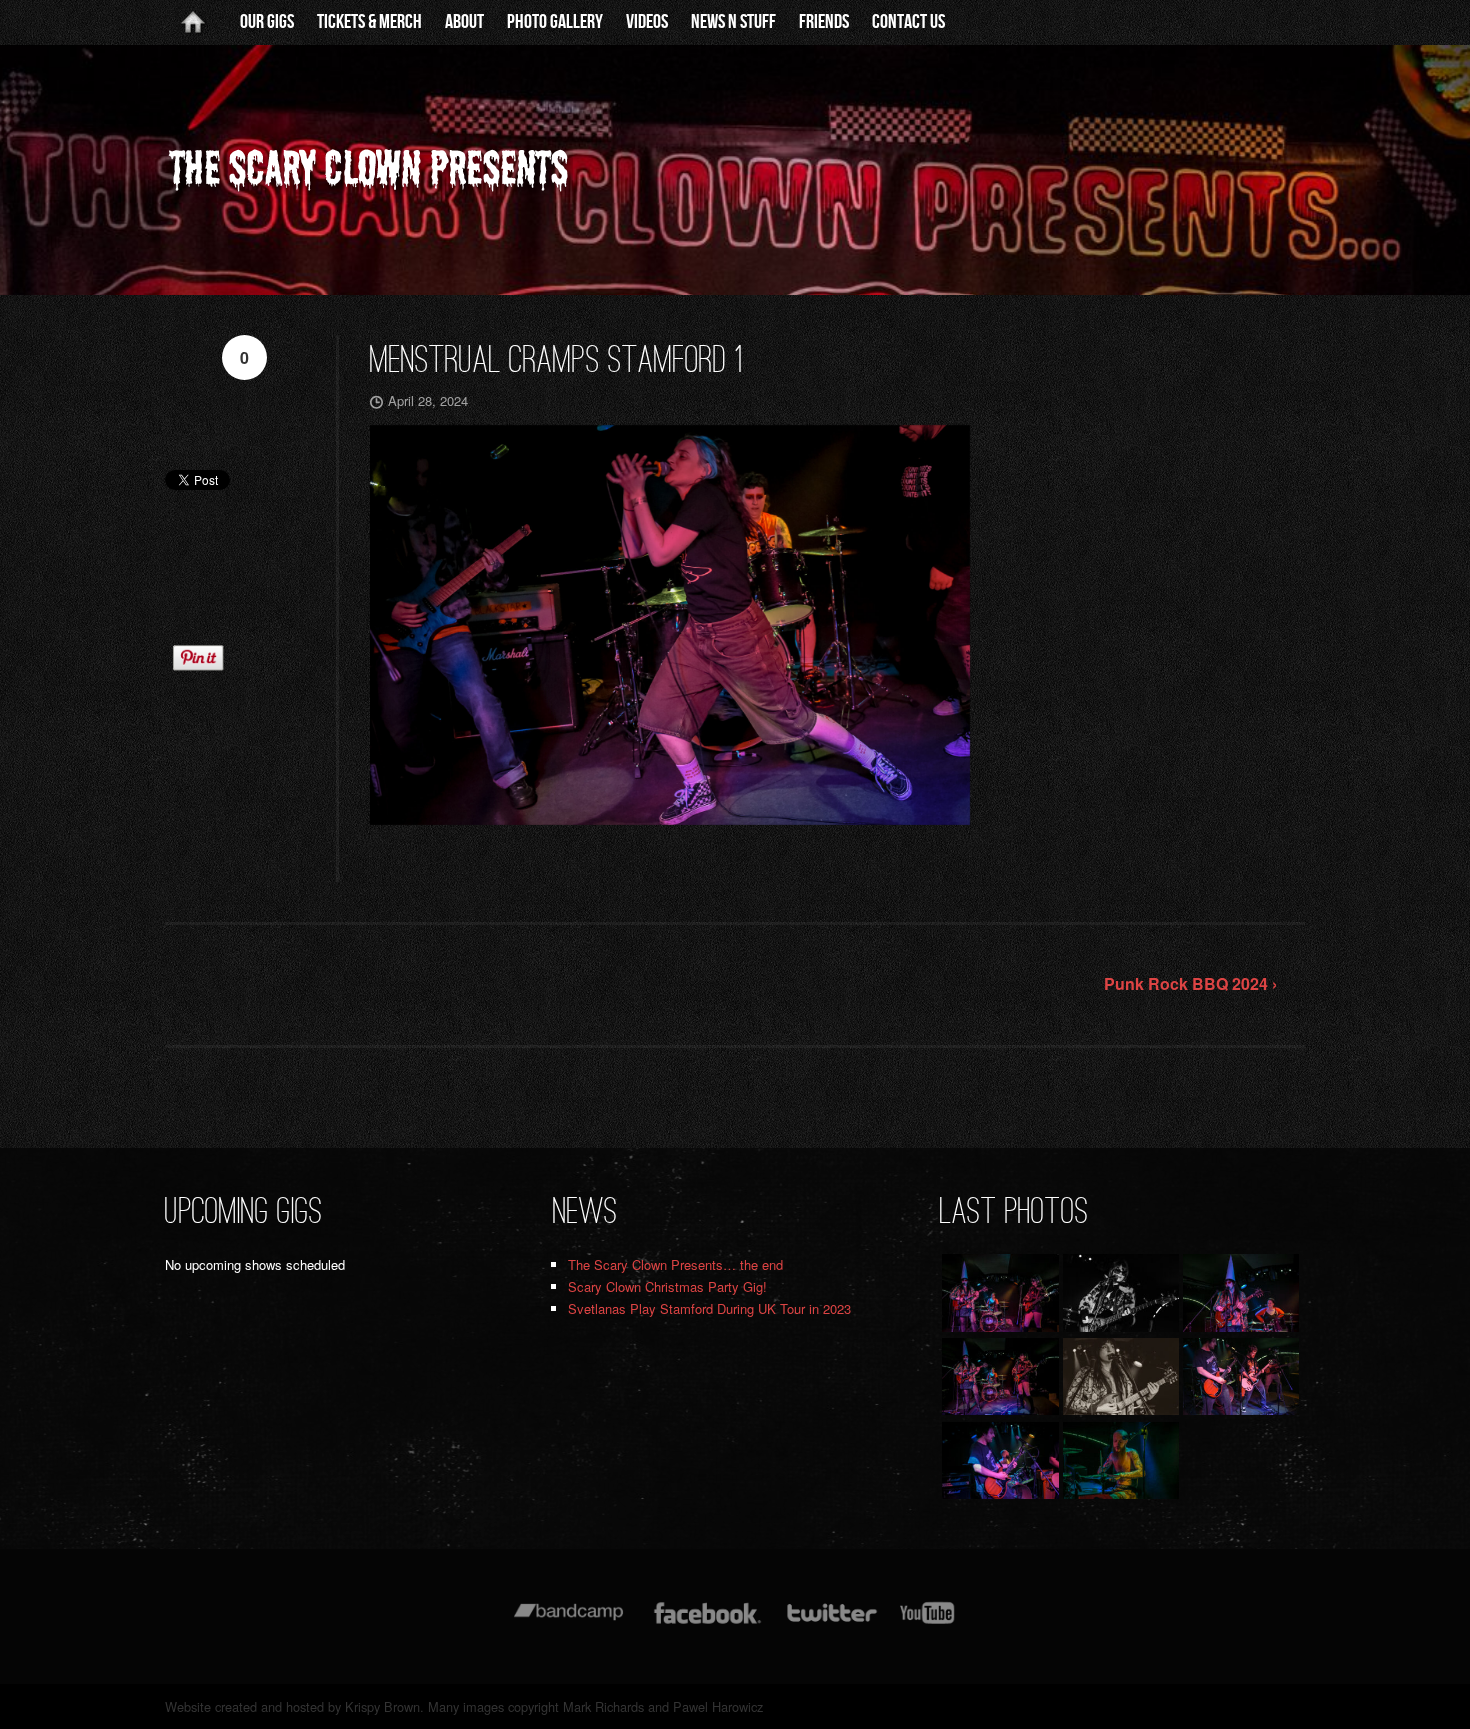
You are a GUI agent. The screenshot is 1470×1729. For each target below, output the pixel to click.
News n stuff (733, 22)
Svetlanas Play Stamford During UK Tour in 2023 (709, 1308)
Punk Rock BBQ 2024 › (1190, 983)
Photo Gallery (555, 22)
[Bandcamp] (568, 1622)
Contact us (908, 22)
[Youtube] (928, 1622)
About (464, 22)
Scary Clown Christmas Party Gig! (667, 1286)
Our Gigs (267, 22)
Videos (647, 22)
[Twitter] (831, 1622)
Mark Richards (603, 1706)
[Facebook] (707, 1622)
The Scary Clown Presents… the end (675, 1264)
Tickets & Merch (369, 22)
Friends (824, 22)
